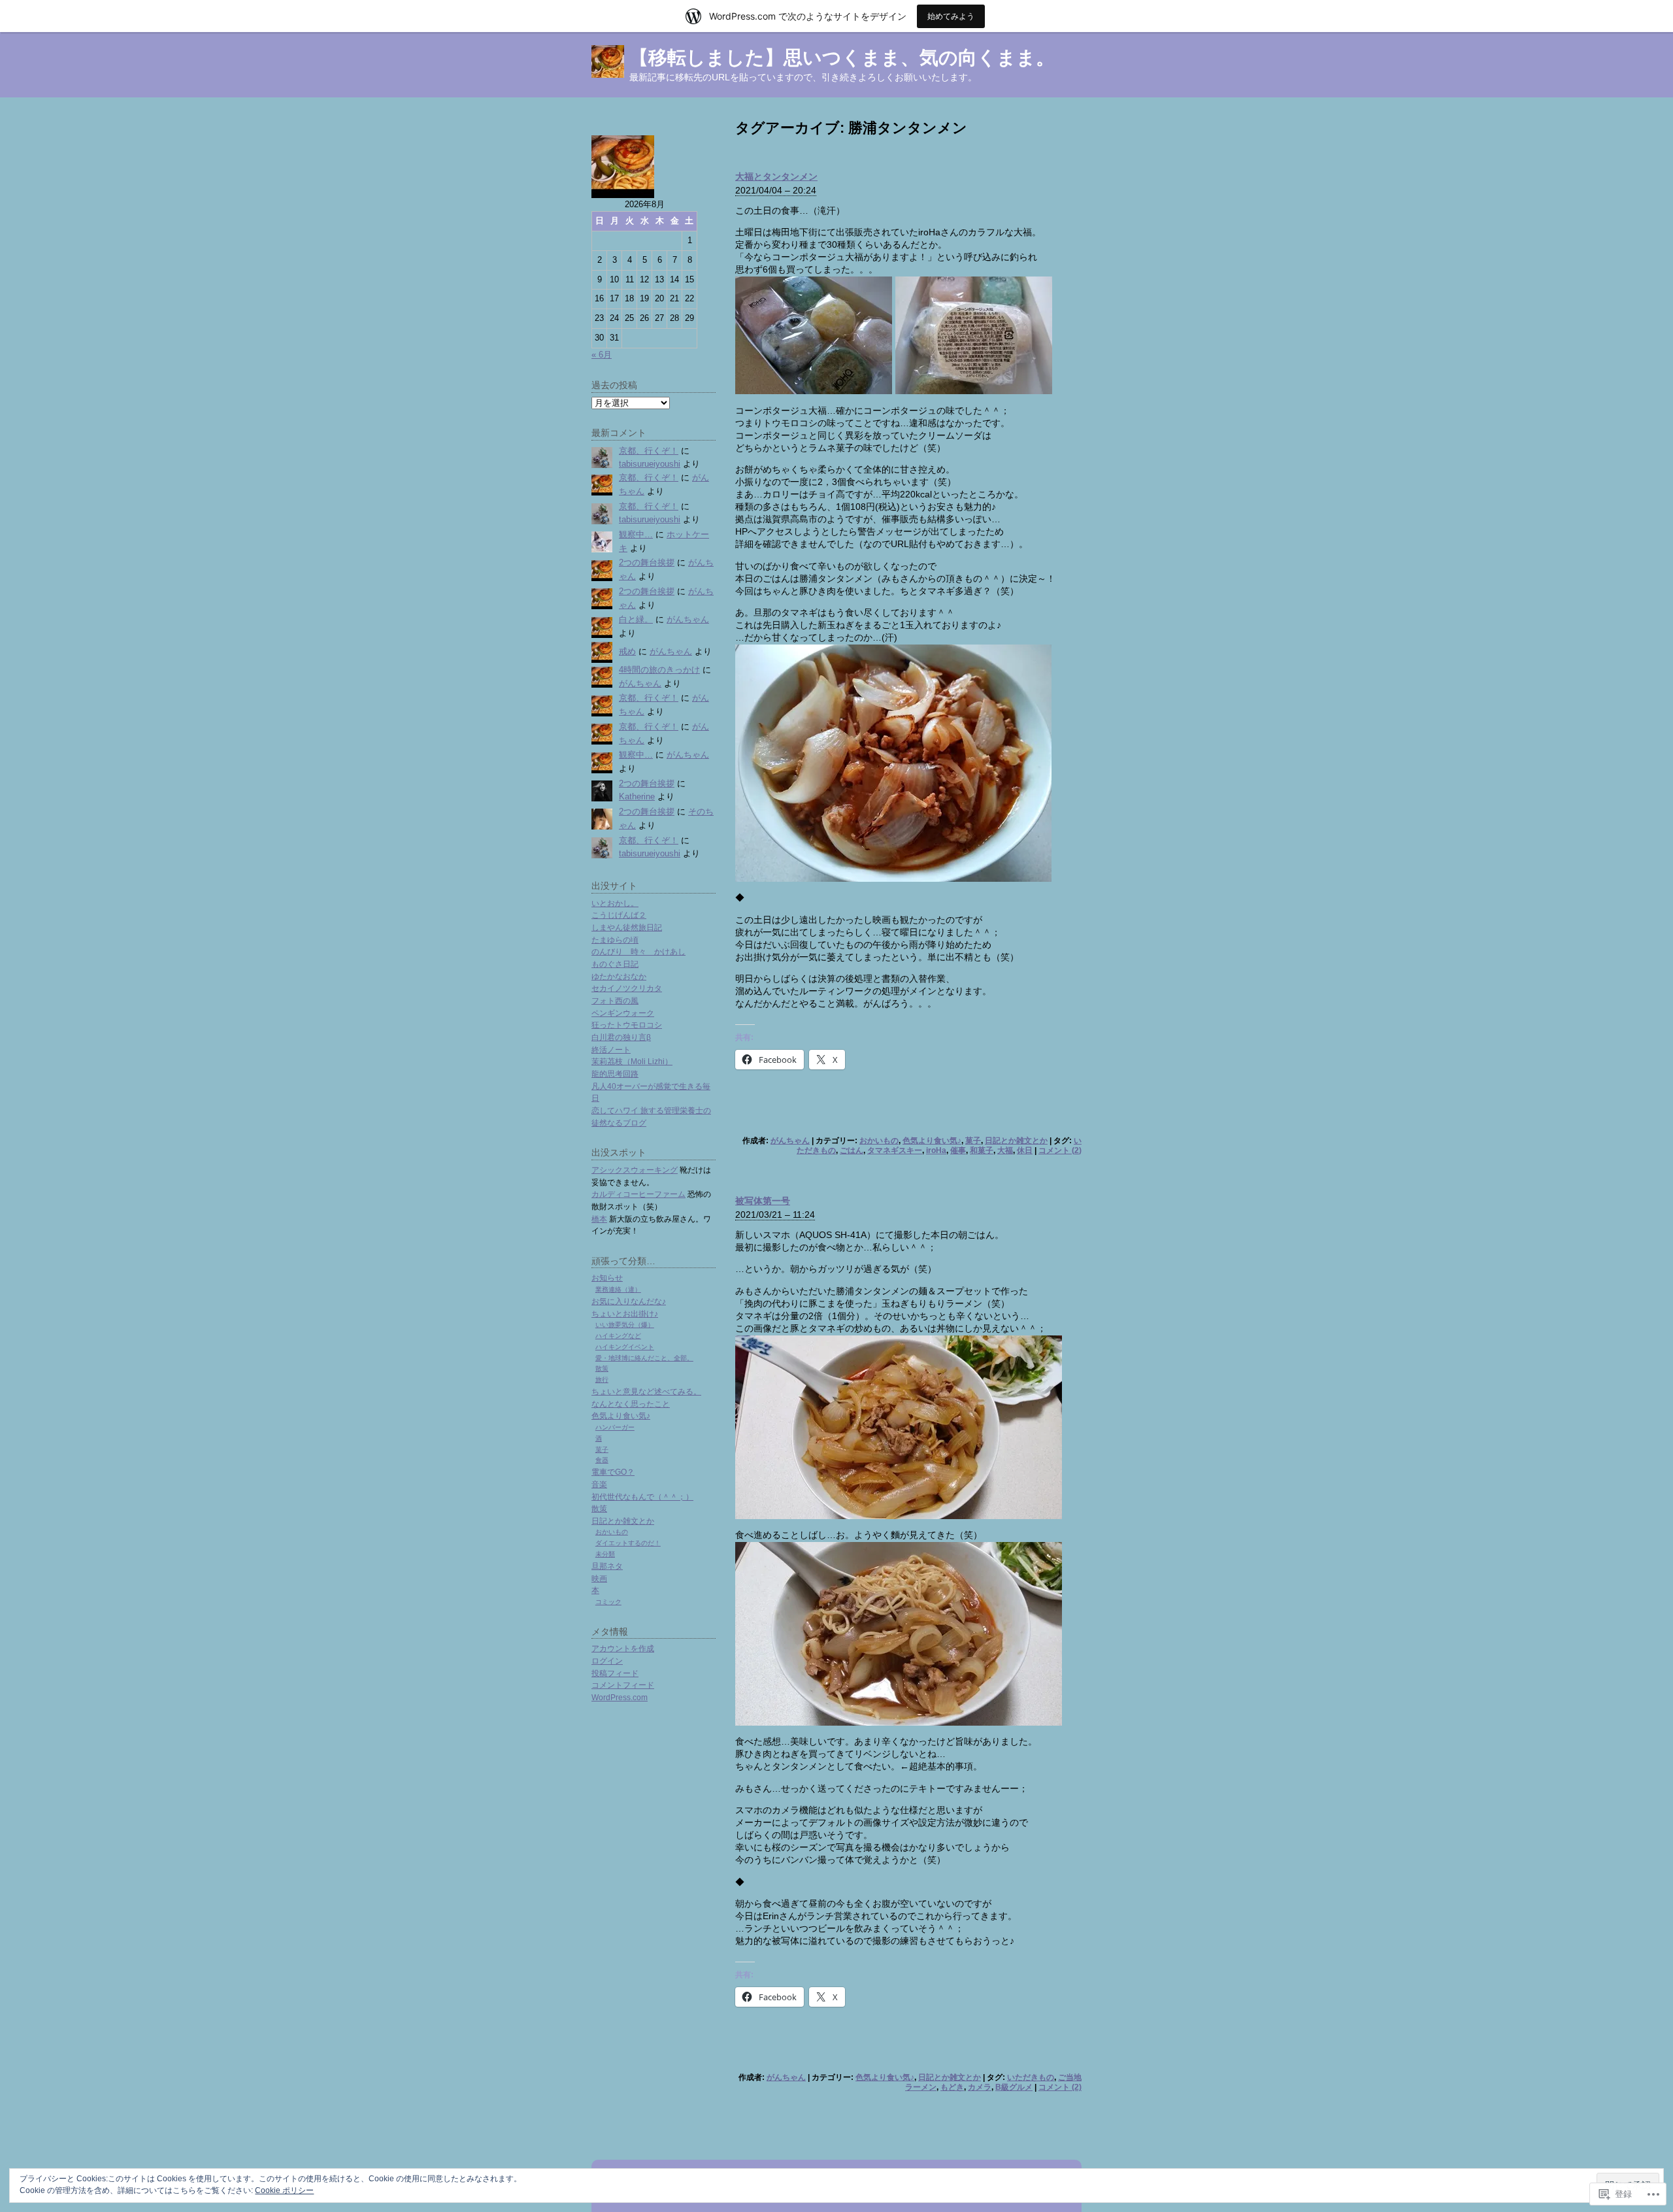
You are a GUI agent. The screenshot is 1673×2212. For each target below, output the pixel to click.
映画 (599, 1578)
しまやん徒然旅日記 (627, 927)
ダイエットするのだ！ (628, 1543)
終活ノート (611, 1049)
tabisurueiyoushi (650, 464)
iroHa (936, 1150)
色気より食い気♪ (932, 1141)
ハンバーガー (615, 1427)
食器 (602, 1460)
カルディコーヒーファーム (638, 1194)
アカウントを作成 (623, 1648)
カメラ (980, 2087)
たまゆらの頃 (615, 940)
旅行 (602, 1380)
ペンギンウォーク (623, 1013)
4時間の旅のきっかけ (659, 670)
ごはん (852, 1150)
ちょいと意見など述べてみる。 (646, 1391)
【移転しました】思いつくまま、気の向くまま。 (842, 58)
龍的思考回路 (615, 1074)
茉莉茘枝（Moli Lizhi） (632, 1061)
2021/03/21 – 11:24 (775, 1215)
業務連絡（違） (618, 1289)
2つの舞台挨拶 (647, 562)
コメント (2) (1060, 1150)
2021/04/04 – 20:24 (776, 190)
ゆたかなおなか (619, 976)
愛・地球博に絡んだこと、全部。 (644, 1358)
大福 (1005, 1150)
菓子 (973, 1141)
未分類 (605, 1554)
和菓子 (982, 1150)
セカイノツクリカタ (627, 988)
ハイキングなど (618, 1336)
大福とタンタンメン (776, 176)
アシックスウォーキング (635, 1170)
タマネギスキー (895, 1150)
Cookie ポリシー (284, 2190)
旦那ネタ (607, 1566)
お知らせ (607, 1278)
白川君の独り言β (621, 1037)
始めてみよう (951, 16)
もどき (952, 2087)
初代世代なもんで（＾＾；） (642, 1497)
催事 (958, 1150)
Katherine (637, 796)
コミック (608, 1602)
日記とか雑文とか (1016, 1141)
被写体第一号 (763, 1201)
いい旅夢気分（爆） (625, 1325)
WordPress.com (620, 1697)
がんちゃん (790, 1141)
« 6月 (602, 355)
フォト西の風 (615, 1000)
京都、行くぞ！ (649, 451)
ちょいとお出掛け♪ (625, 1314)
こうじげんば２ (619, 915)
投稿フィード (615, 1673)
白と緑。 (636, 619)
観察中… (636, 534)
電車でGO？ (613, 1472)
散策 (602, 1368)
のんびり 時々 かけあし (638, 951)
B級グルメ (1014, 2087)
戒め (627, 651)
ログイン (607, 1661)
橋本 (599, 1219)
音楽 (599, 1484)
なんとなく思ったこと (631, 1404)
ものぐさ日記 (615, 964)
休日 (1025, 1150)
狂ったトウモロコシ (627, 1025)
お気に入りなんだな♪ (629, 1301)
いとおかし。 (615, 903)
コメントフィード (623, 1685)
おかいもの (879, 1141)
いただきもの (1031, 2077)
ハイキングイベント (625, 1347)
